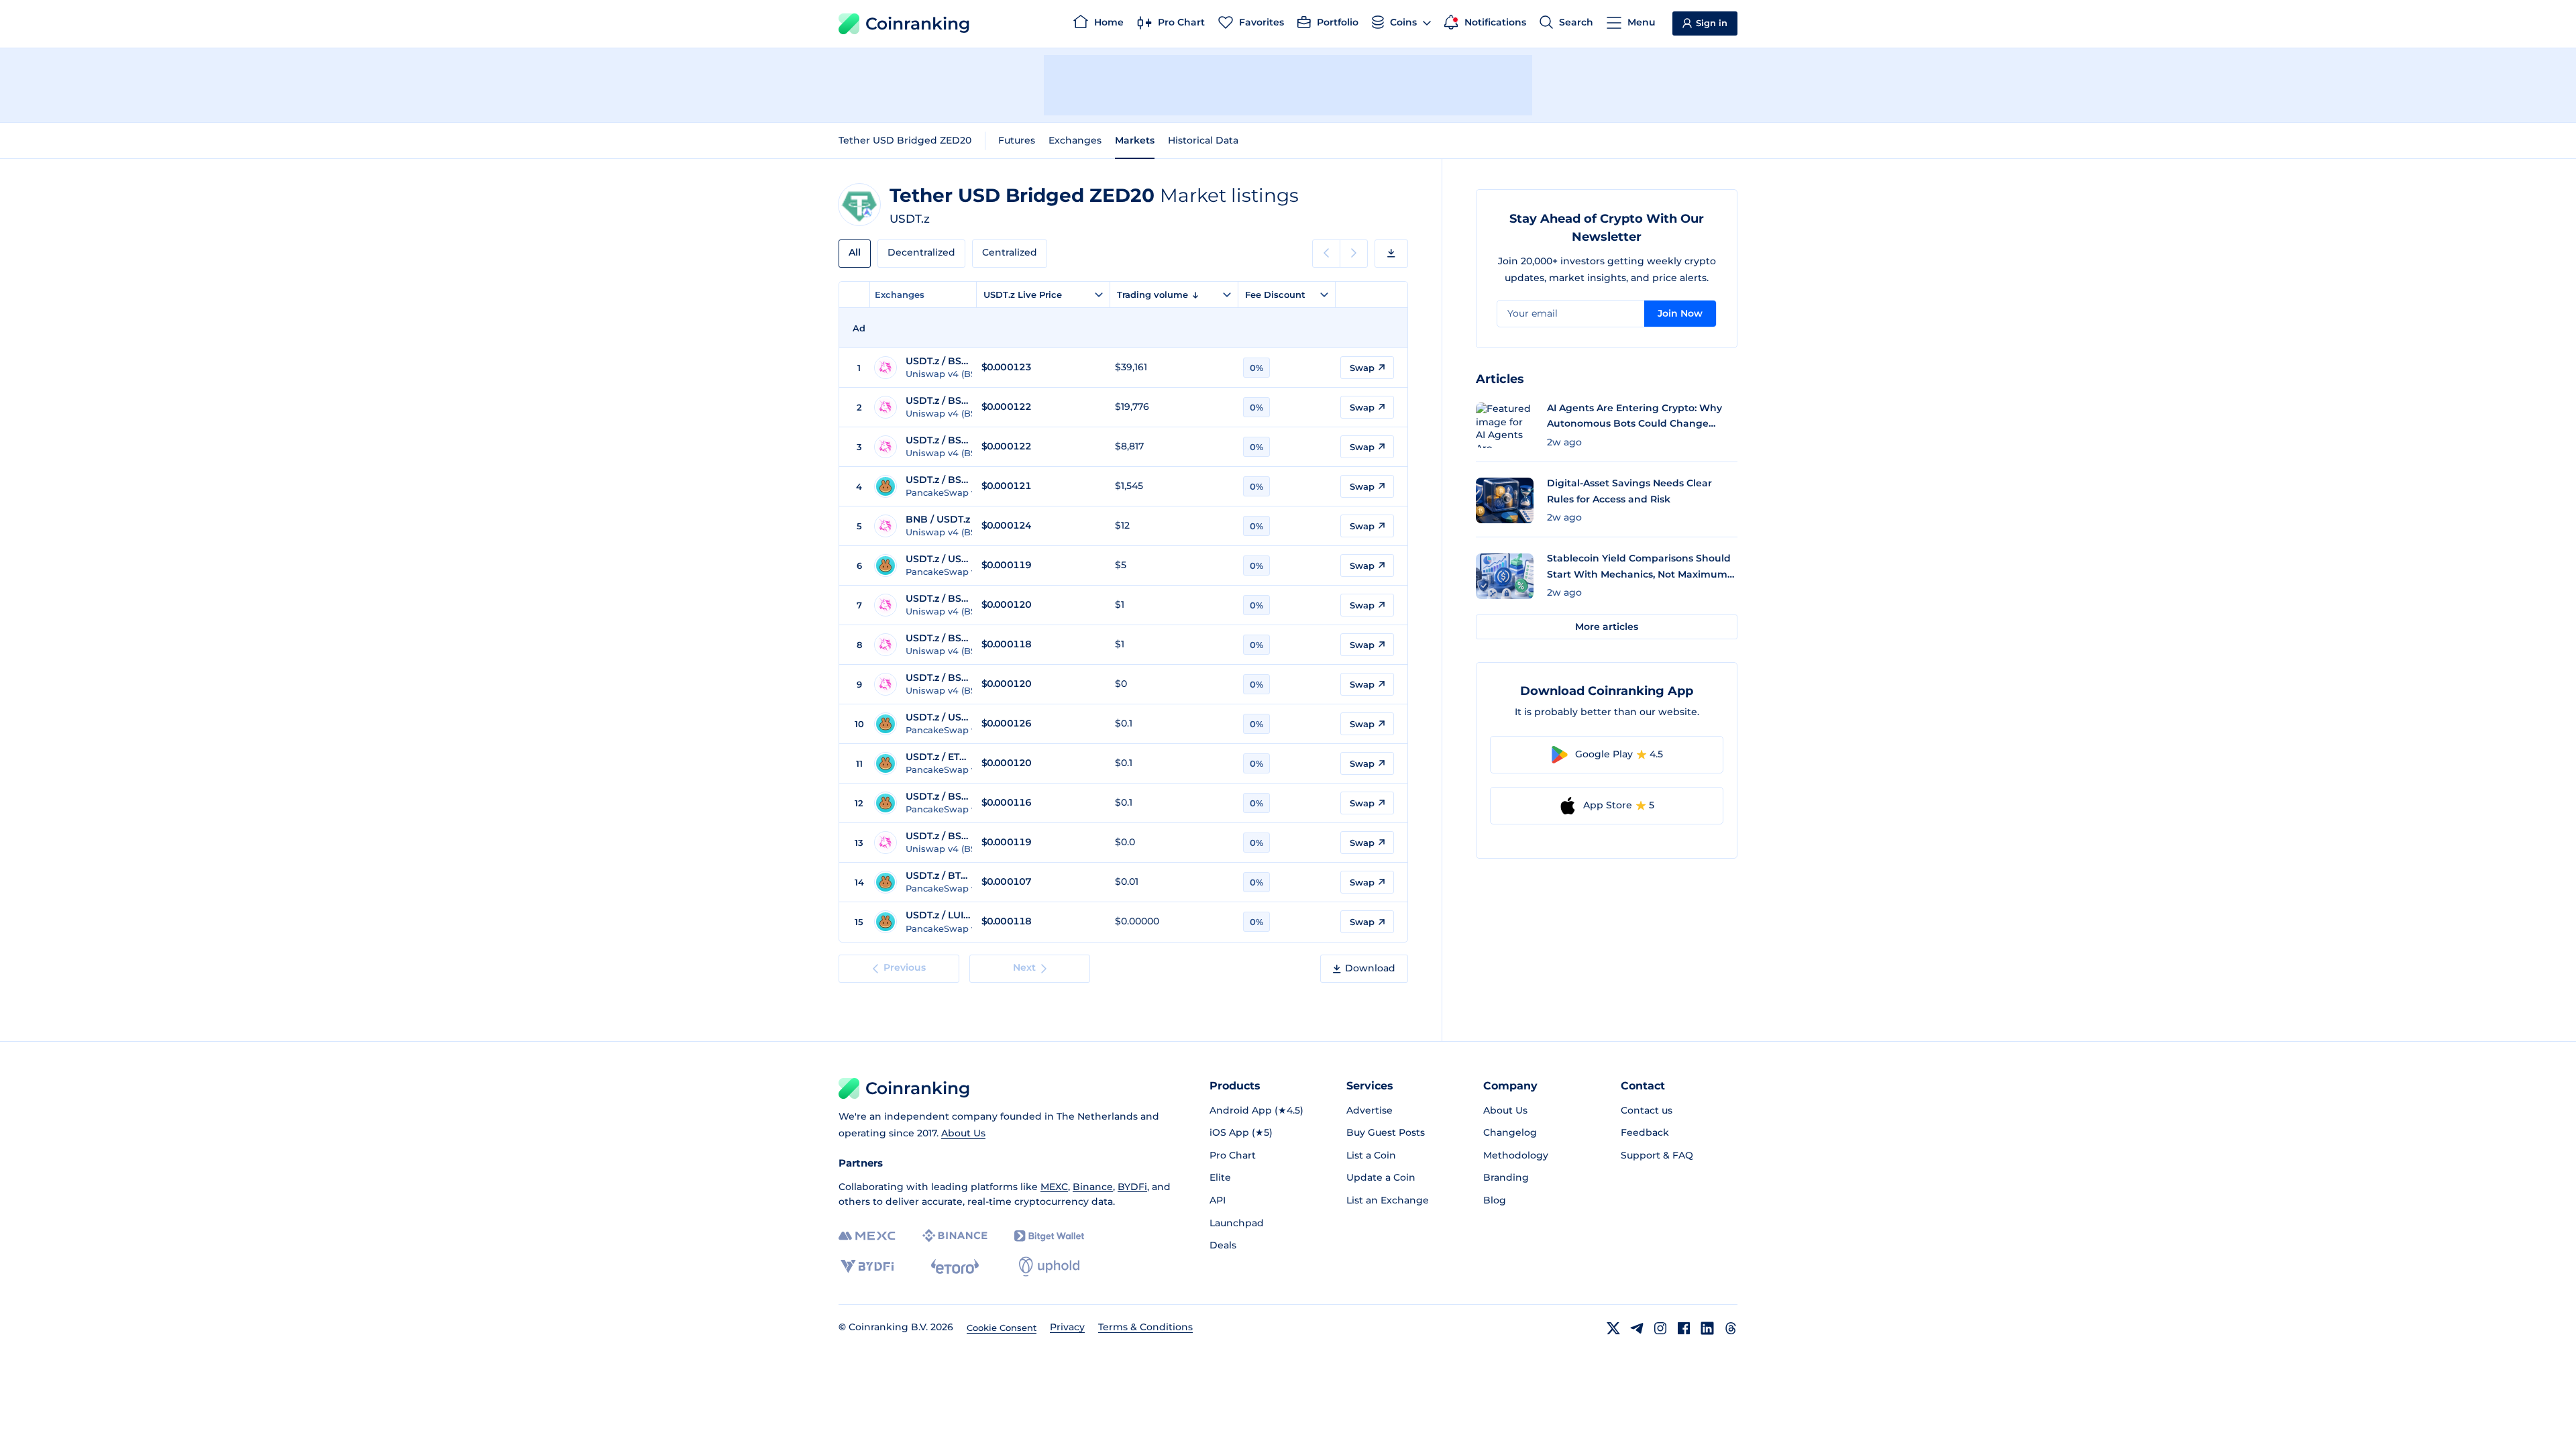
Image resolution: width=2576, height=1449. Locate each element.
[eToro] (955, 1267)
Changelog (1510, 1132)
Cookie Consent (1002, 1328)
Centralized (1010, 252)
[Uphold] (1049, 1267)
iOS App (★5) (1241, 1132)
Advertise (1370, 1110)
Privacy (1067, 1327)
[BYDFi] (867, 1267)
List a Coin (1371, 1155)
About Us (963, 1133)
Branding (1506, 1177)
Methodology (1516, 1155)
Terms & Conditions (1145, 1327)
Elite (1220, 1177)
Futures (1017, 140)
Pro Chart (1233, 1155)
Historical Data (1203, 140)
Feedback (1645, 1132)
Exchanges (1075, 140)
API (1218, 1200)
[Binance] (955, 1236)
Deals (1223, 1245)
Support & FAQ (1657, 1155)
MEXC (1054, 1187)
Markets (1135, 140)
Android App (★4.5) (1256, 1110)
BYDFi (1132, 1187)
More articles (1607, 627)
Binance (1093, 1187)
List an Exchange (1388, 1200)
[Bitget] (1049, 1236)
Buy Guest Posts (1386, 1132)
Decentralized (921, 252)
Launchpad (1237, 1223)
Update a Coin (1381, 1177)
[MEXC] (867, 1236)
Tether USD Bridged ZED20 (905, 140)
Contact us (1647, 1110)
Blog (1495, 1200)
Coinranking (918, 23)
